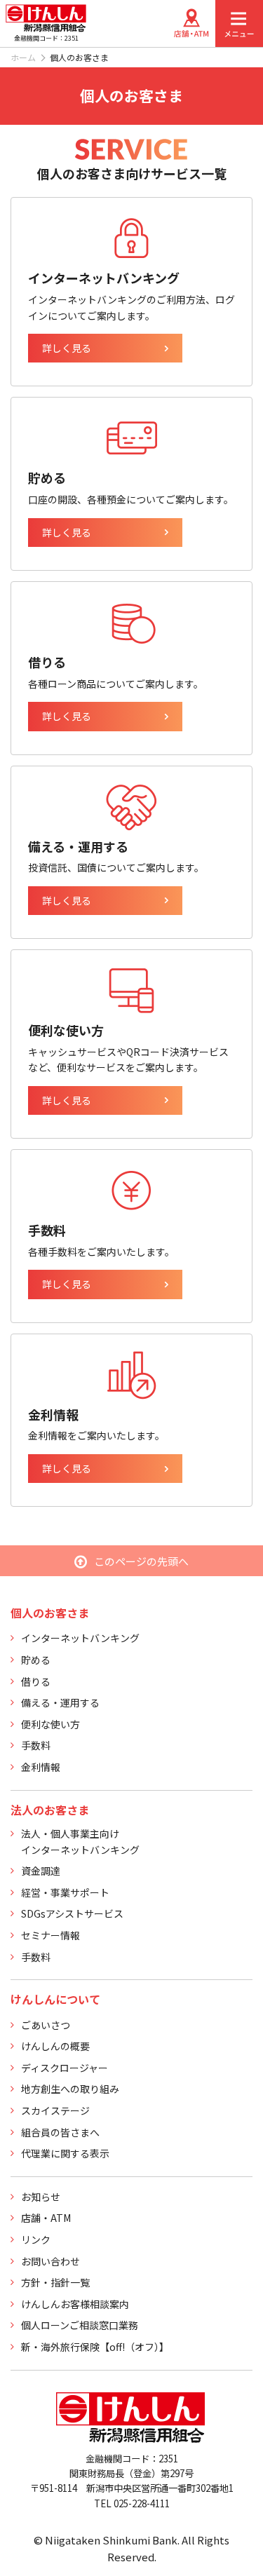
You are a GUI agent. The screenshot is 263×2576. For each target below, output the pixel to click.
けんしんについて (55, 1999)
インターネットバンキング (80, 1638)
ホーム (23, 57)
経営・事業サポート (65, 1892)
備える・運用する (60, 1702)
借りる (36, 1681)
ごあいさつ (46, 2025)
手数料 (36, 1745)
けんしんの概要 (55, 2046)
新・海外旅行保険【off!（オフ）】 (95, 2347)
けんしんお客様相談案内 (75, 2304)
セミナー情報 (50, 1935)
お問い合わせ (50, 2261)
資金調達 (41, 1871)
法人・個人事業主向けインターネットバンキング (80, 1841)
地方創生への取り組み (70, 2089)
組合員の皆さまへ (60, 2132)
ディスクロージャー (65, 2068)
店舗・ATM (46, 2218)
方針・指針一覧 (55, 2282)
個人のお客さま (50, 1613)
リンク (36, 2239)
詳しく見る (67, 348)
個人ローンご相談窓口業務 (80, 2325)
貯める (36, 1660)
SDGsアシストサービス (72, 1913)
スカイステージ (55, 2110)
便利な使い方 (50, 1724)
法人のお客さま (50, 1810)
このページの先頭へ (141, 1561)
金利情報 (41, 1767)
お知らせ (41, 2197)
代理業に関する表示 (65, 2153)
